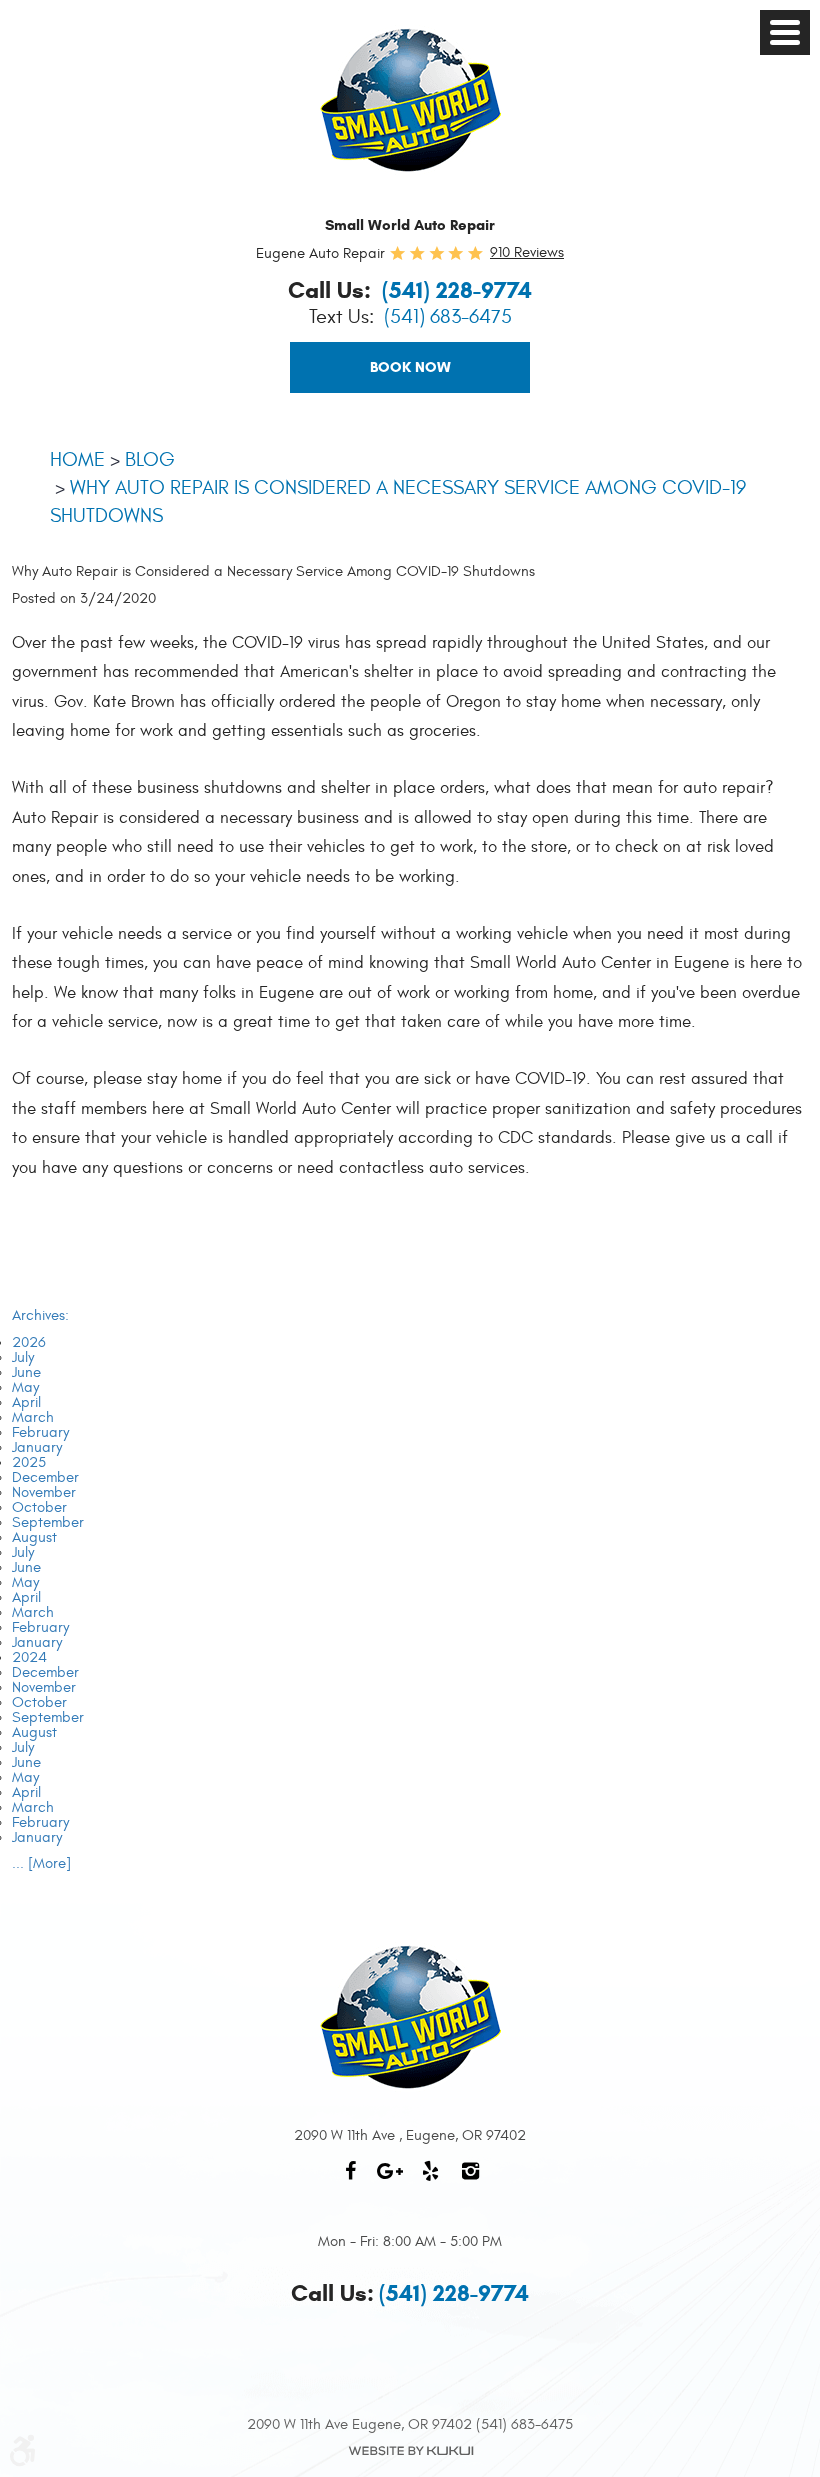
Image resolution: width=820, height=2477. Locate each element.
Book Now (410, 367)
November (44, 1492)
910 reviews (527, 252)
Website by (410, 2451)
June (26, 1372)
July (23, 1357)
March (33, 1417)
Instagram (470, 2181)
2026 (29, 1342)
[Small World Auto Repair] (410, 100)
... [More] (41, 1863)
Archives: (40, 1315)
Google (390, 2181)
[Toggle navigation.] (785, 32)
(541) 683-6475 (448, 317)
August (34, 1537)
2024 (29, 1657)
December (45, 1477)
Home (77, 459)
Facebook (350, 2181)
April (26, 1402)
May (25, 1387)
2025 (29, 1462)
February (40, 1432)
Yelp (430, 2181)
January (37, 1447)
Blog (150, 459)
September (48, 1522)
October (39, 1507)
